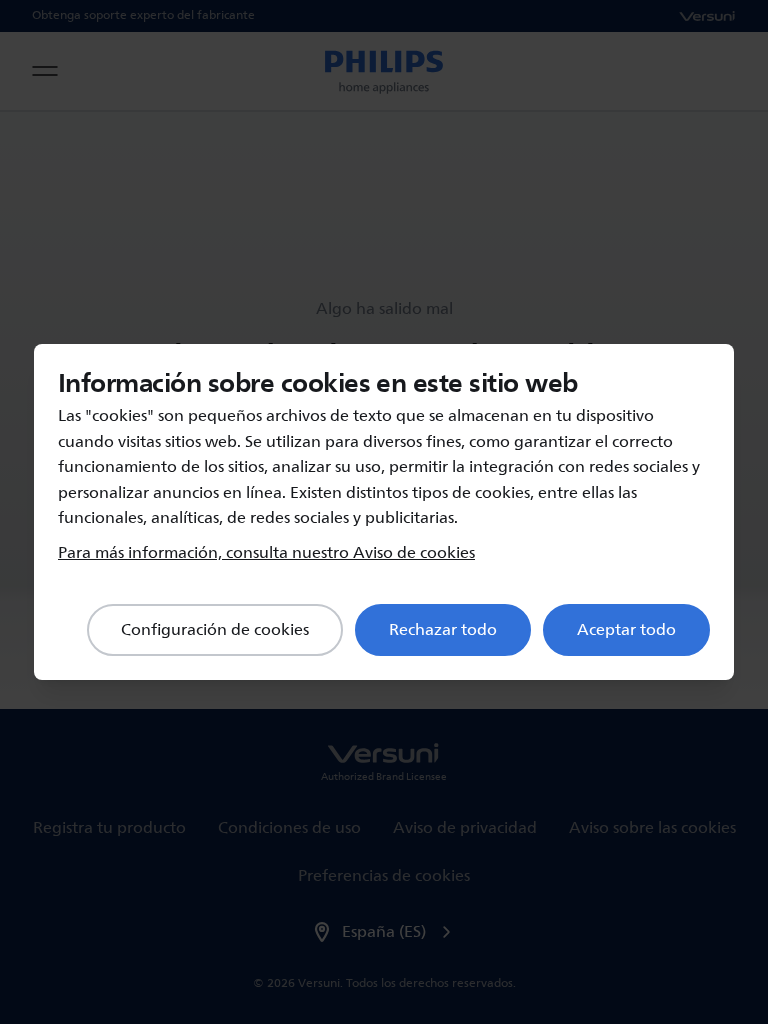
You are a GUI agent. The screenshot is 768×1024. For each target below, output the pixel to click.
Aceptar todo (626, 630)
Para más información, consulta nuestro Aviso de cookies (266, 553)
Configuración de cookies (215, 630)
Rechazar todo (443, 630)
